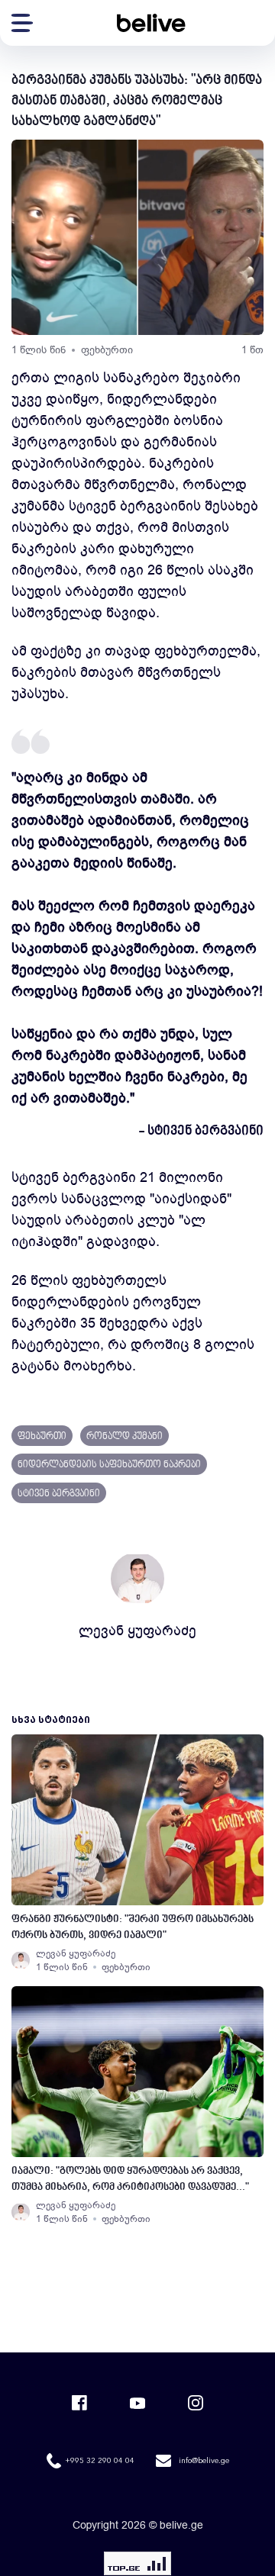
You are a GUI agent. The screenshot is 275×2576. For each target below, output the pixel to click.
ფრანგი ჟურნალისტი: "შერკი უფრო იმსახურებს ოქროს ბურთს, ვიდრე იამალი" (133, 1927)
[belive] (151, 23)
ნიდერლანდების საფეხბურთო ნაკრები (109, 1465)
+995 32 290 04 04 (100, 2461)
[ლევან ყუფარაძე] (21, 1960)
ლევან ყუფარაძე (137, 1631)
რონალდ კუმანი (125, 1437)
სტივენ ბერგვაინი (59, 1494)
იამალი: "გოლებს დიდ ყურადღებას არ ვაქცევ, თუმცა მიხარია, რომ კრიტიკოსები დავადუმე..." (130, 2179)
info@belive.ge (204, 2461)
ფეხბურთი (107, 350)
